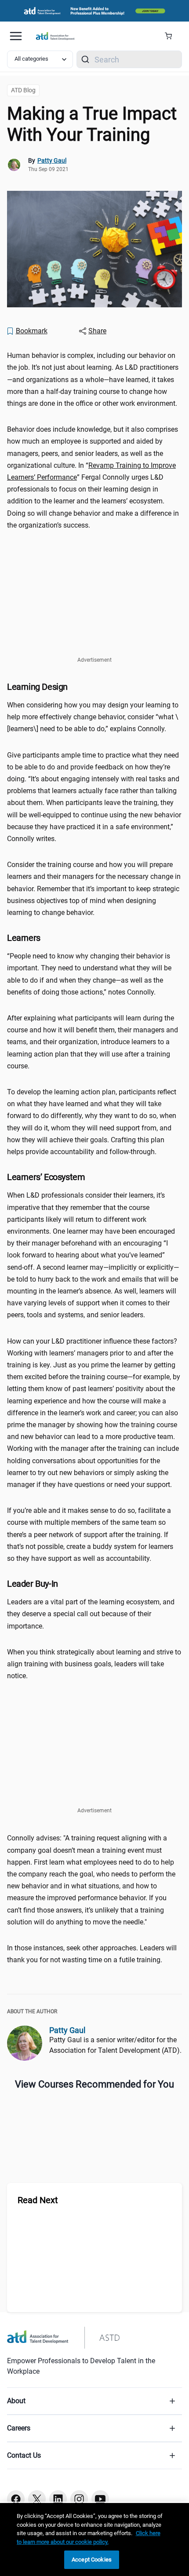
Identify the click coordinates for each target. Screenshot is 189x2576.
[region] (94, 2540)
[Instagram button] (79, 2499)
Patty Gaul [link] (52, 160)
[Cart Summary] (172, 36)
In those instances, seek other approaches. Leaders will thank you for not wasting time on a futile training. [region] (92, 1954)
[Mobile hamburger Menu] (16, 36)
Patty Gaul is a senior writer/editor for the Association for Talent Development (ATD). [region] (115, 2045)
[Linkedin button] (58, 2499)
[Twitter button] (37, 2499)
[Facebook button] (16, 2499)
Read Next (38, 2200)
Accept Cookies (92, 2560)
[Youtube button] (100, 2499)
